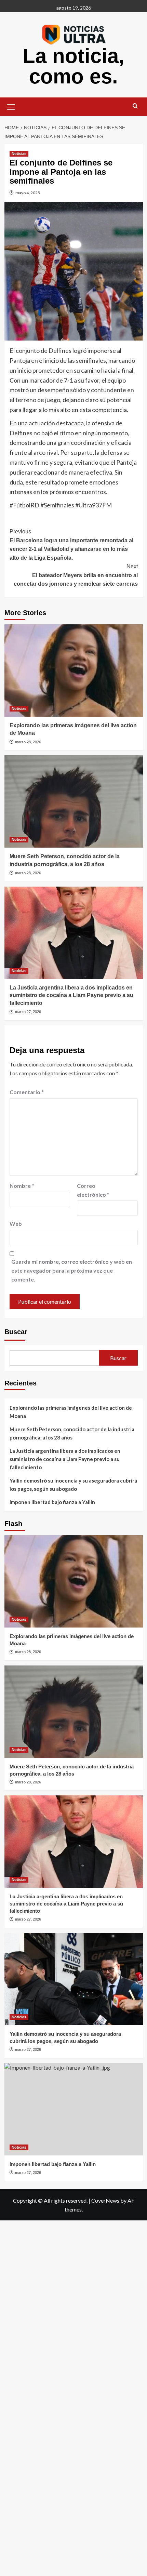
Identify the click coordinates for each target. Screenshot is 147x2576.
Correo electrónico (93, 1190)
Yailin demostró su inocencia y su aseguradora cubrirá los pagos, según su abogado (73, 1485)
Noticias (19, 154)
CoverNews (105, 2200)
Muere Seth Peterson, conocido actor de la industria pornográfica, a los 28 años (72, 1433)
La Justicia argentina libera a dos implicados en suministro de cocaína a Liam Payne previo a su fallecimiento (71, 995)
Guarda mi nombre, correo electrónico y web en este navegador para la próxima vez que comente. (72, 1270)
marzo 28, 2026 (28, 742)
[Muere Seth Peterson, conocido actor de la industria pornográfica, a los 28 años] (74, 801)
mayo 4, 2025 (28, 193)
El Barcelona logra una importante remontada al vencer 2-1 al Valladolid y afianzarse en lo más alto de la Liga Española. (71, 545)
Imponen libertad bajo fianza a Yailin (52, 1502)
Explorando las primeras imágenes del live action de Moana (71, 1412)
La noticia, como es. (73, 66)
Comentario (27, 1092)
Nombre (22, 1186)
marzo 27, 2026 (28, 1012)
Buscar (16, 1332)
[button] (11, 106)
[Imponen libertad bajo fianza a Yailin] (74, 2109)
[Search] (135, 106)
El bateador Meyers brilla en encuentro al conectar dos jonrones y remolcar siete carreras (76, 575)
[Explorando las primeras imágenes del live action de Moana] (74, 670)
